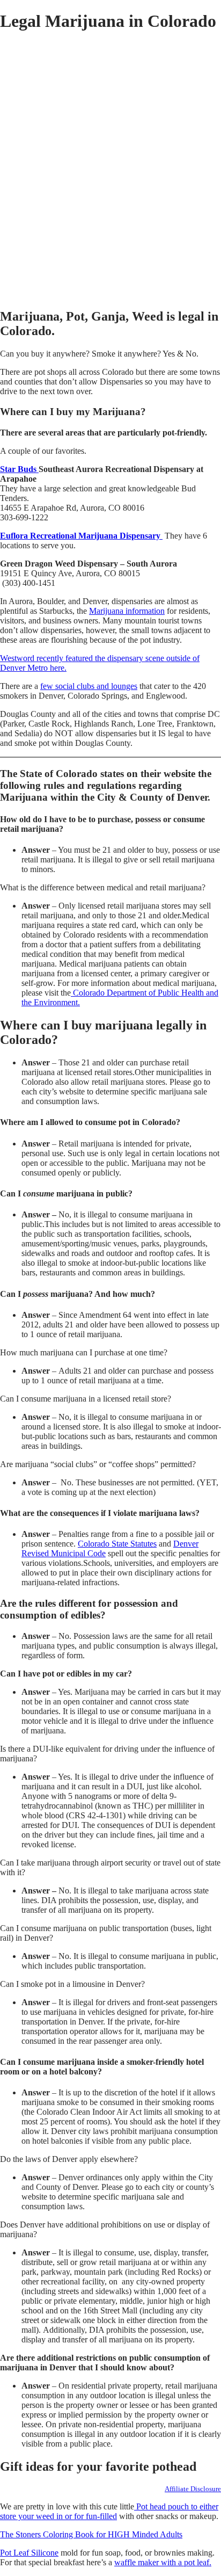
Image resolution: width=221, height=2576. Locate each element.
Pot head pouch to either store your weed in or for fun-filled (109, 2511)
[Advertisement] (110, 154)
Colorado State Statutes (117, 1544)
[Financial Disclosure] (107, 293)
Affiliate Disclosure (193, 2489)
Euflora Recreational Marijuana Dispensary (81, 536)
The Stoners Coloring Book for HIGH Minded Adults (91, 2534)
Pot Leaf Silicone (29, 2553)
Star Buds (19, 469)
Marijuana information (127, 611)
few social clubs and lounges (89, 686)
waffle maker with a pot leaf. (163, 2562)
